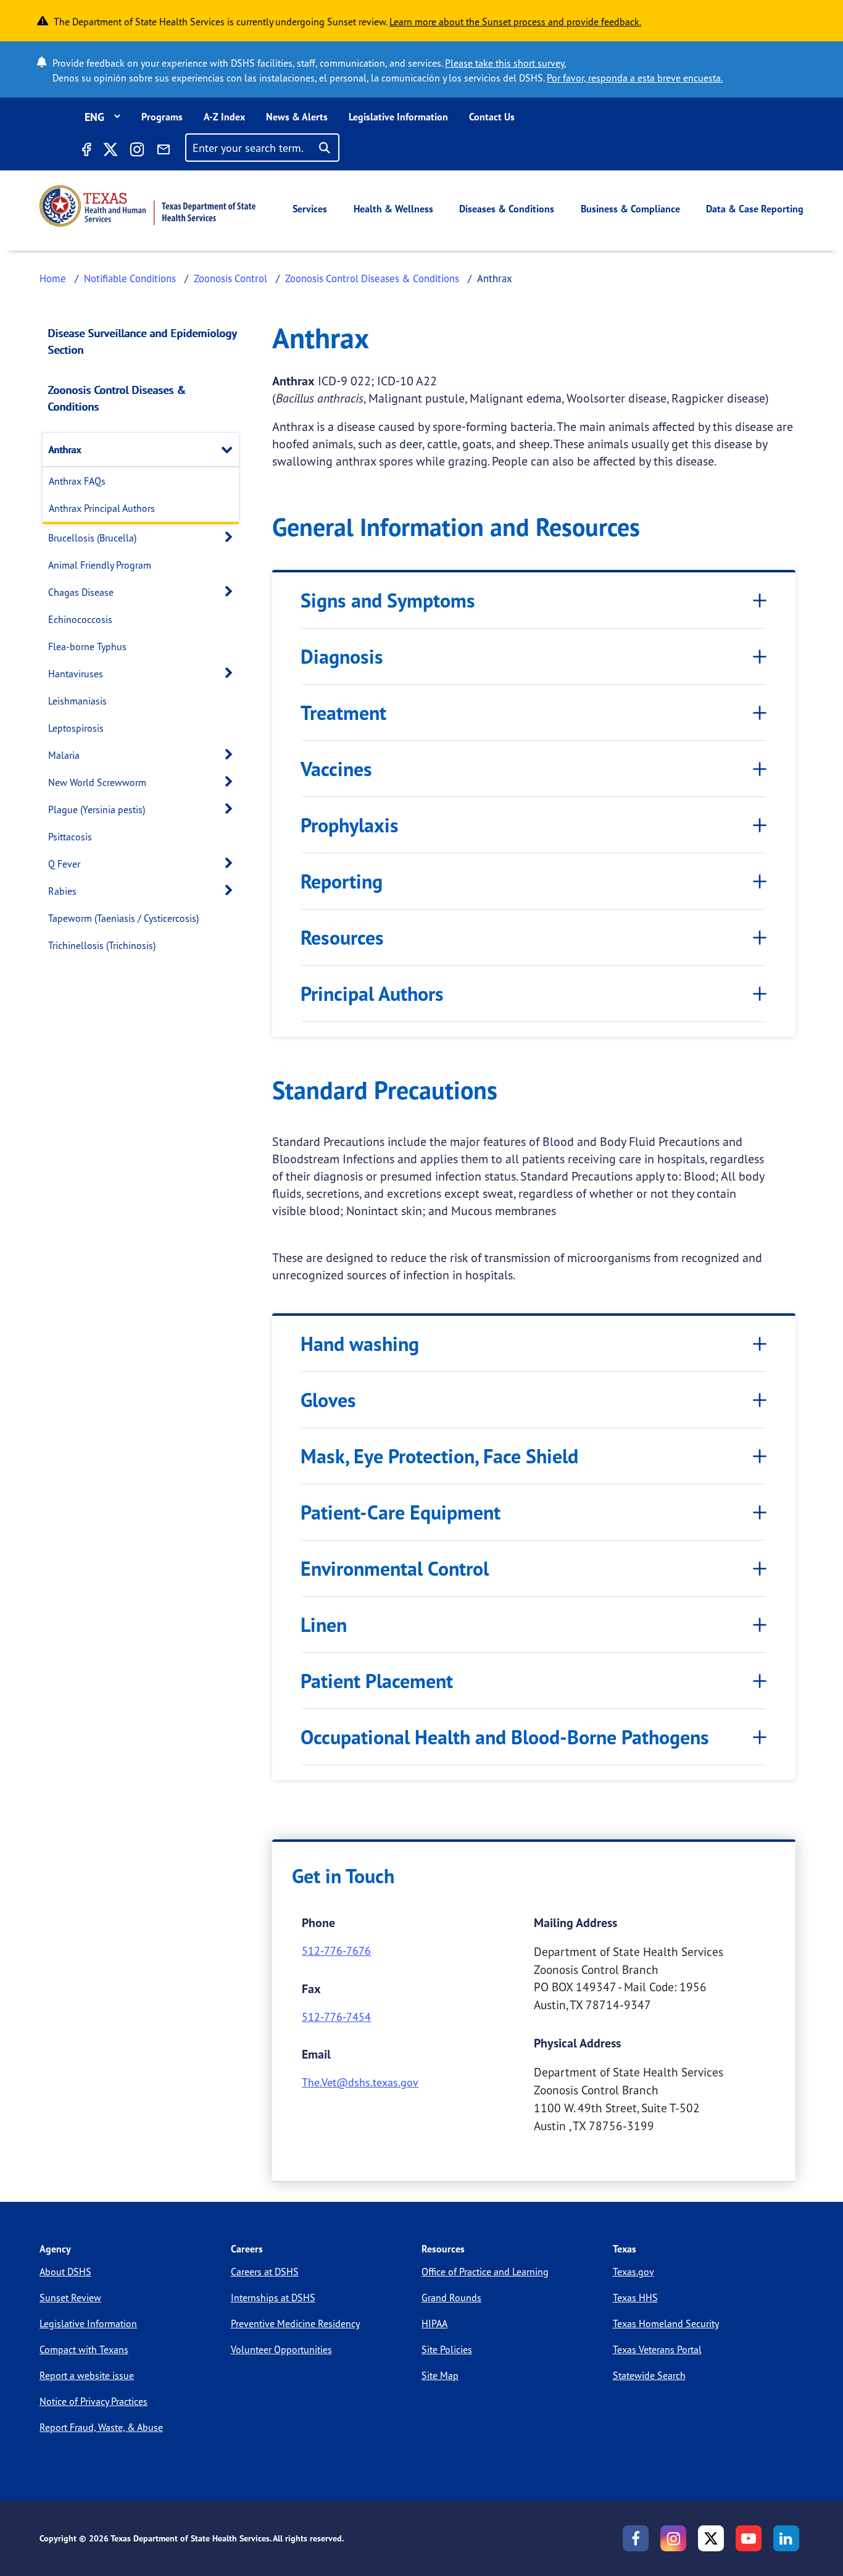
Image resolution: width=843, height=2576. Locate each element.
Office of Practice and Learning (485, 2272)
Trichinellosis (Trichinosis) (102, 945)
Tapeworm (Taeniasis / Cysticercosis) (123, 918)
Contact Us (492, 117)
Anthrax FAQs (77, 481)
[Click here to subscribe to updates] (164, 151)
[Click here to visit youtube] (749, 2538)
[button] (230, 449)
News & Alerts (297, 117)
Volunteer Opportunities (281, 2349)
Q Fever (64, 864)
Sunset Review (70, 2298)
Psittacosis (70, 837)
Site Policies (447, 2349)
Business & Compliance (630, 209)
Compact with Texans (84, 2349)
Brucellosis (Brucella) (92, 538)
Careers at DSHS (265, 2272)
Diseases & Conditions (507, 209)
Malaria (64, 755)
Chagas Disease (81, 592)
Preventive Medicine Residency (295, 2323)
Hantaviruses (76, 674)
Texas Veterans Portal (657, 2349)
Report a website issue (87, 2375)
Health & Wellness (393, 209)
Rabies (62, 891)
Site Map (440, 2375)
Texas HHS (635, 2298)
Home (53, 278)
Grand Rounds (451, 2298)
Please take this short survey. (505, 63)
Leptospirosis (76, 728)
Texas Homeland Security (666, 2323)
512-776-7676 (336, 1951)
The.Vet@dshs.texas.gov (360, 2082)
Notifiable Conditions (130, 278)
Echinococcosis (80, 619)
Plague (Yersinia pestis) (97, 809)
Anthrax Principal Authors (102, 508)
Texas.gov (633, 2272)
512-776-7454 (336, 2017)
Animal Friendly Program (100, 565)
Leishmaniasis (77, 701)
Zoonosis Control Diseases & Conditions (372, 278)
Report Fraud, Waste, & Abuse (101, 2427)
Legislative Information (398, 117)
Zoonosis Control (230, 278)
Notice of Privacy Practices (93, 2401)
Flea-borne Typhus (87, 646)
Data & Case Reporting (755, 209)
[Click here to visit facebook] (86, 151)
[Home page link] (147, 206)
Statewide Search (649, 2375)
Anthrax (65, 450)
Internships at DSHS (273, 2298)
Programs (162, 117)
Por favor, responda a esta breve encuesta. (635, 78)
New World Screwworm (97, 782)
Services (310, 209)
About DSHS (65, 2272)
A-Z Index (224, 117)
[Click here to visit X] (110, 151)
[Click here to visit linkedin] (786, 2538)
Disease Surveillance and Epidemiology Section (142, 341)
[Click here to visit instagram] (137, 151)
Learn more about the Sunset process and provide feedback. (515, 22)
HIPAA (434, 2323)
